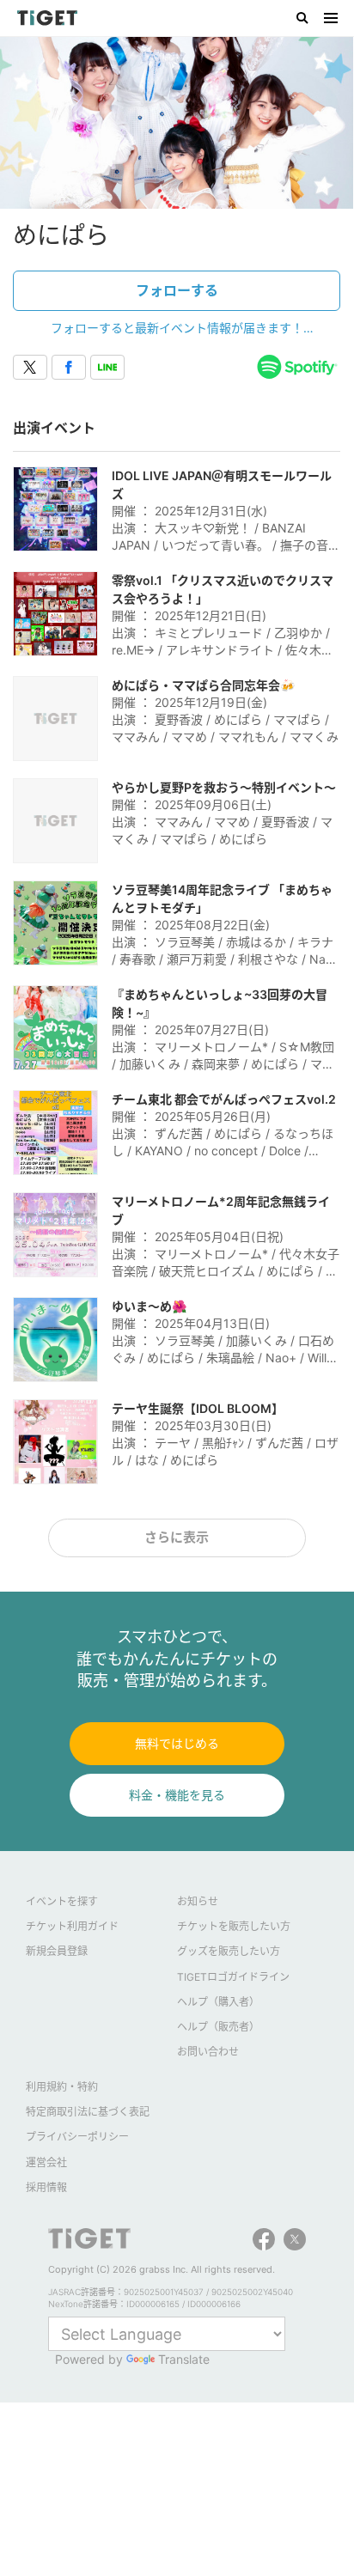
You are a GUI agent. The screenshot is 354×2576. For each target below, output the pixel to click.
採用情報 (46, 2187)
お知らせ (198, 1901)
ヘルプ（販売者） (218, 2027)
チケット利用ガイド (72, 1926)
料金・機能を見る (177, 1795)
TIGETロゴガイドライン (233, 1977)
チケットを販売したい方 (234, 1926)
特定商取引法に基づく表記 (88, 2112)
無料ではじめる (177, 1743)
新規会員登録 (57, 1951)
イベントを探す (62, 1901)
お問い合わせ (208, 2052)
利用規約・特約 (62, 2087)
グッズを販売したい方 (229, 1951)
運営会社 (46, 2162)
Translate (184, 2359)
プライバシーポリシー (77, 2137)
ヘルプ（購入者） (218, 2002)
